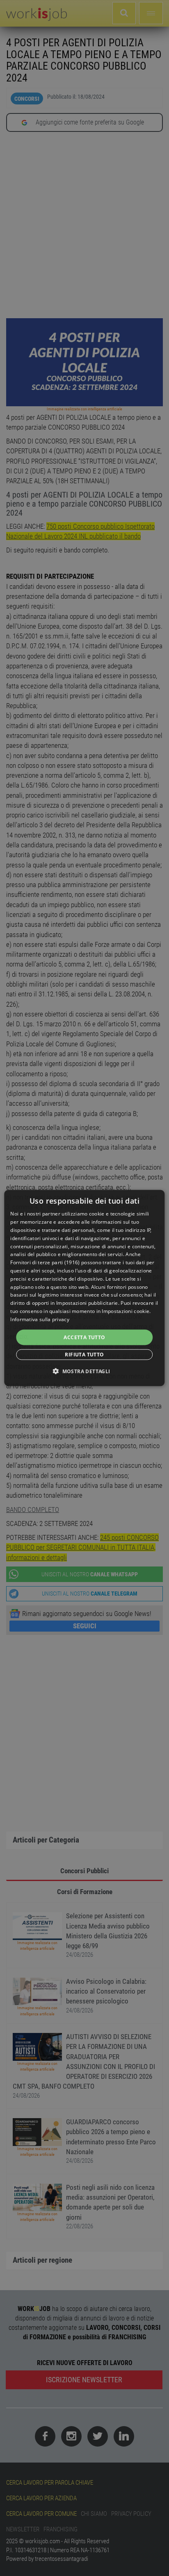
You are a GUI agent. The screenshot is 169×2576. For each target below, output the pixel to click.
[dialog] (84, 1288)
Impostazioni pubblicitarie (87, 1303)
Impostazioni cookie (126, 1311)
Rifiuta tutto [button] (84, 1354)
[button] (84, 1371)
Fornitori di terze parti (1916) (45, 1262)
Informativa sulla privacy (40, 1319)
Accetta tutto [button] (84, 1337)
